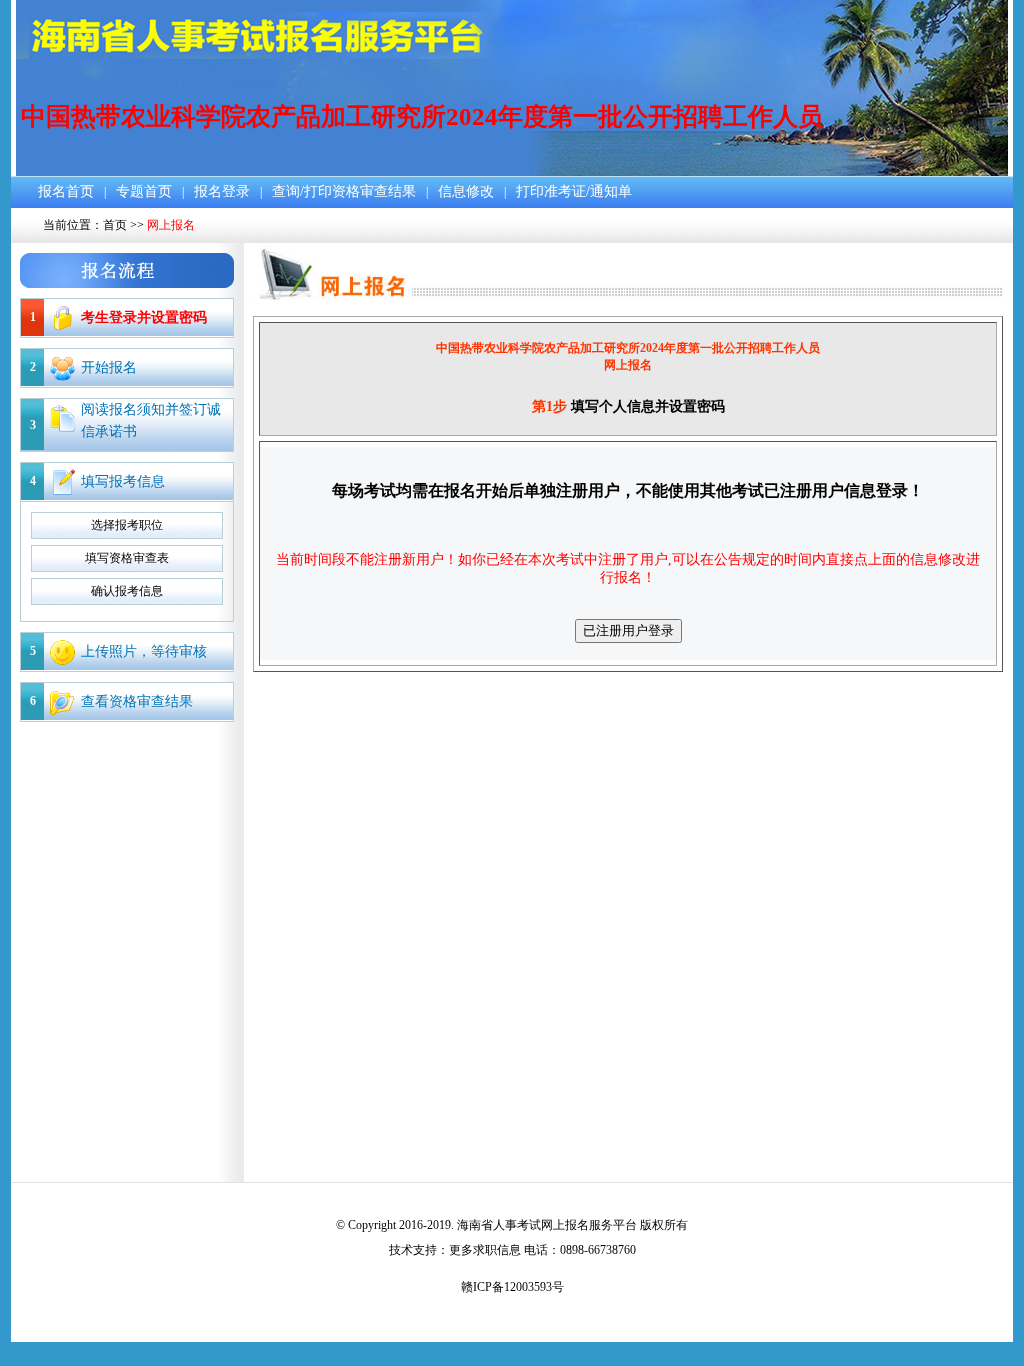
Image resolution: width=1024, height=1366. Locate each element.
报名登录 (222, 191)
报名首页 (66, 191)
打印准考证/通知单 (574, 191)
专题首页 (144, 191)
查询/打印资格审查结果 (344, 191)
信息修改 (466, 191)
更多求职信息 (485, 1250)
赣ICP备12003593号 (512, 1287)
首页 (115, 225)
